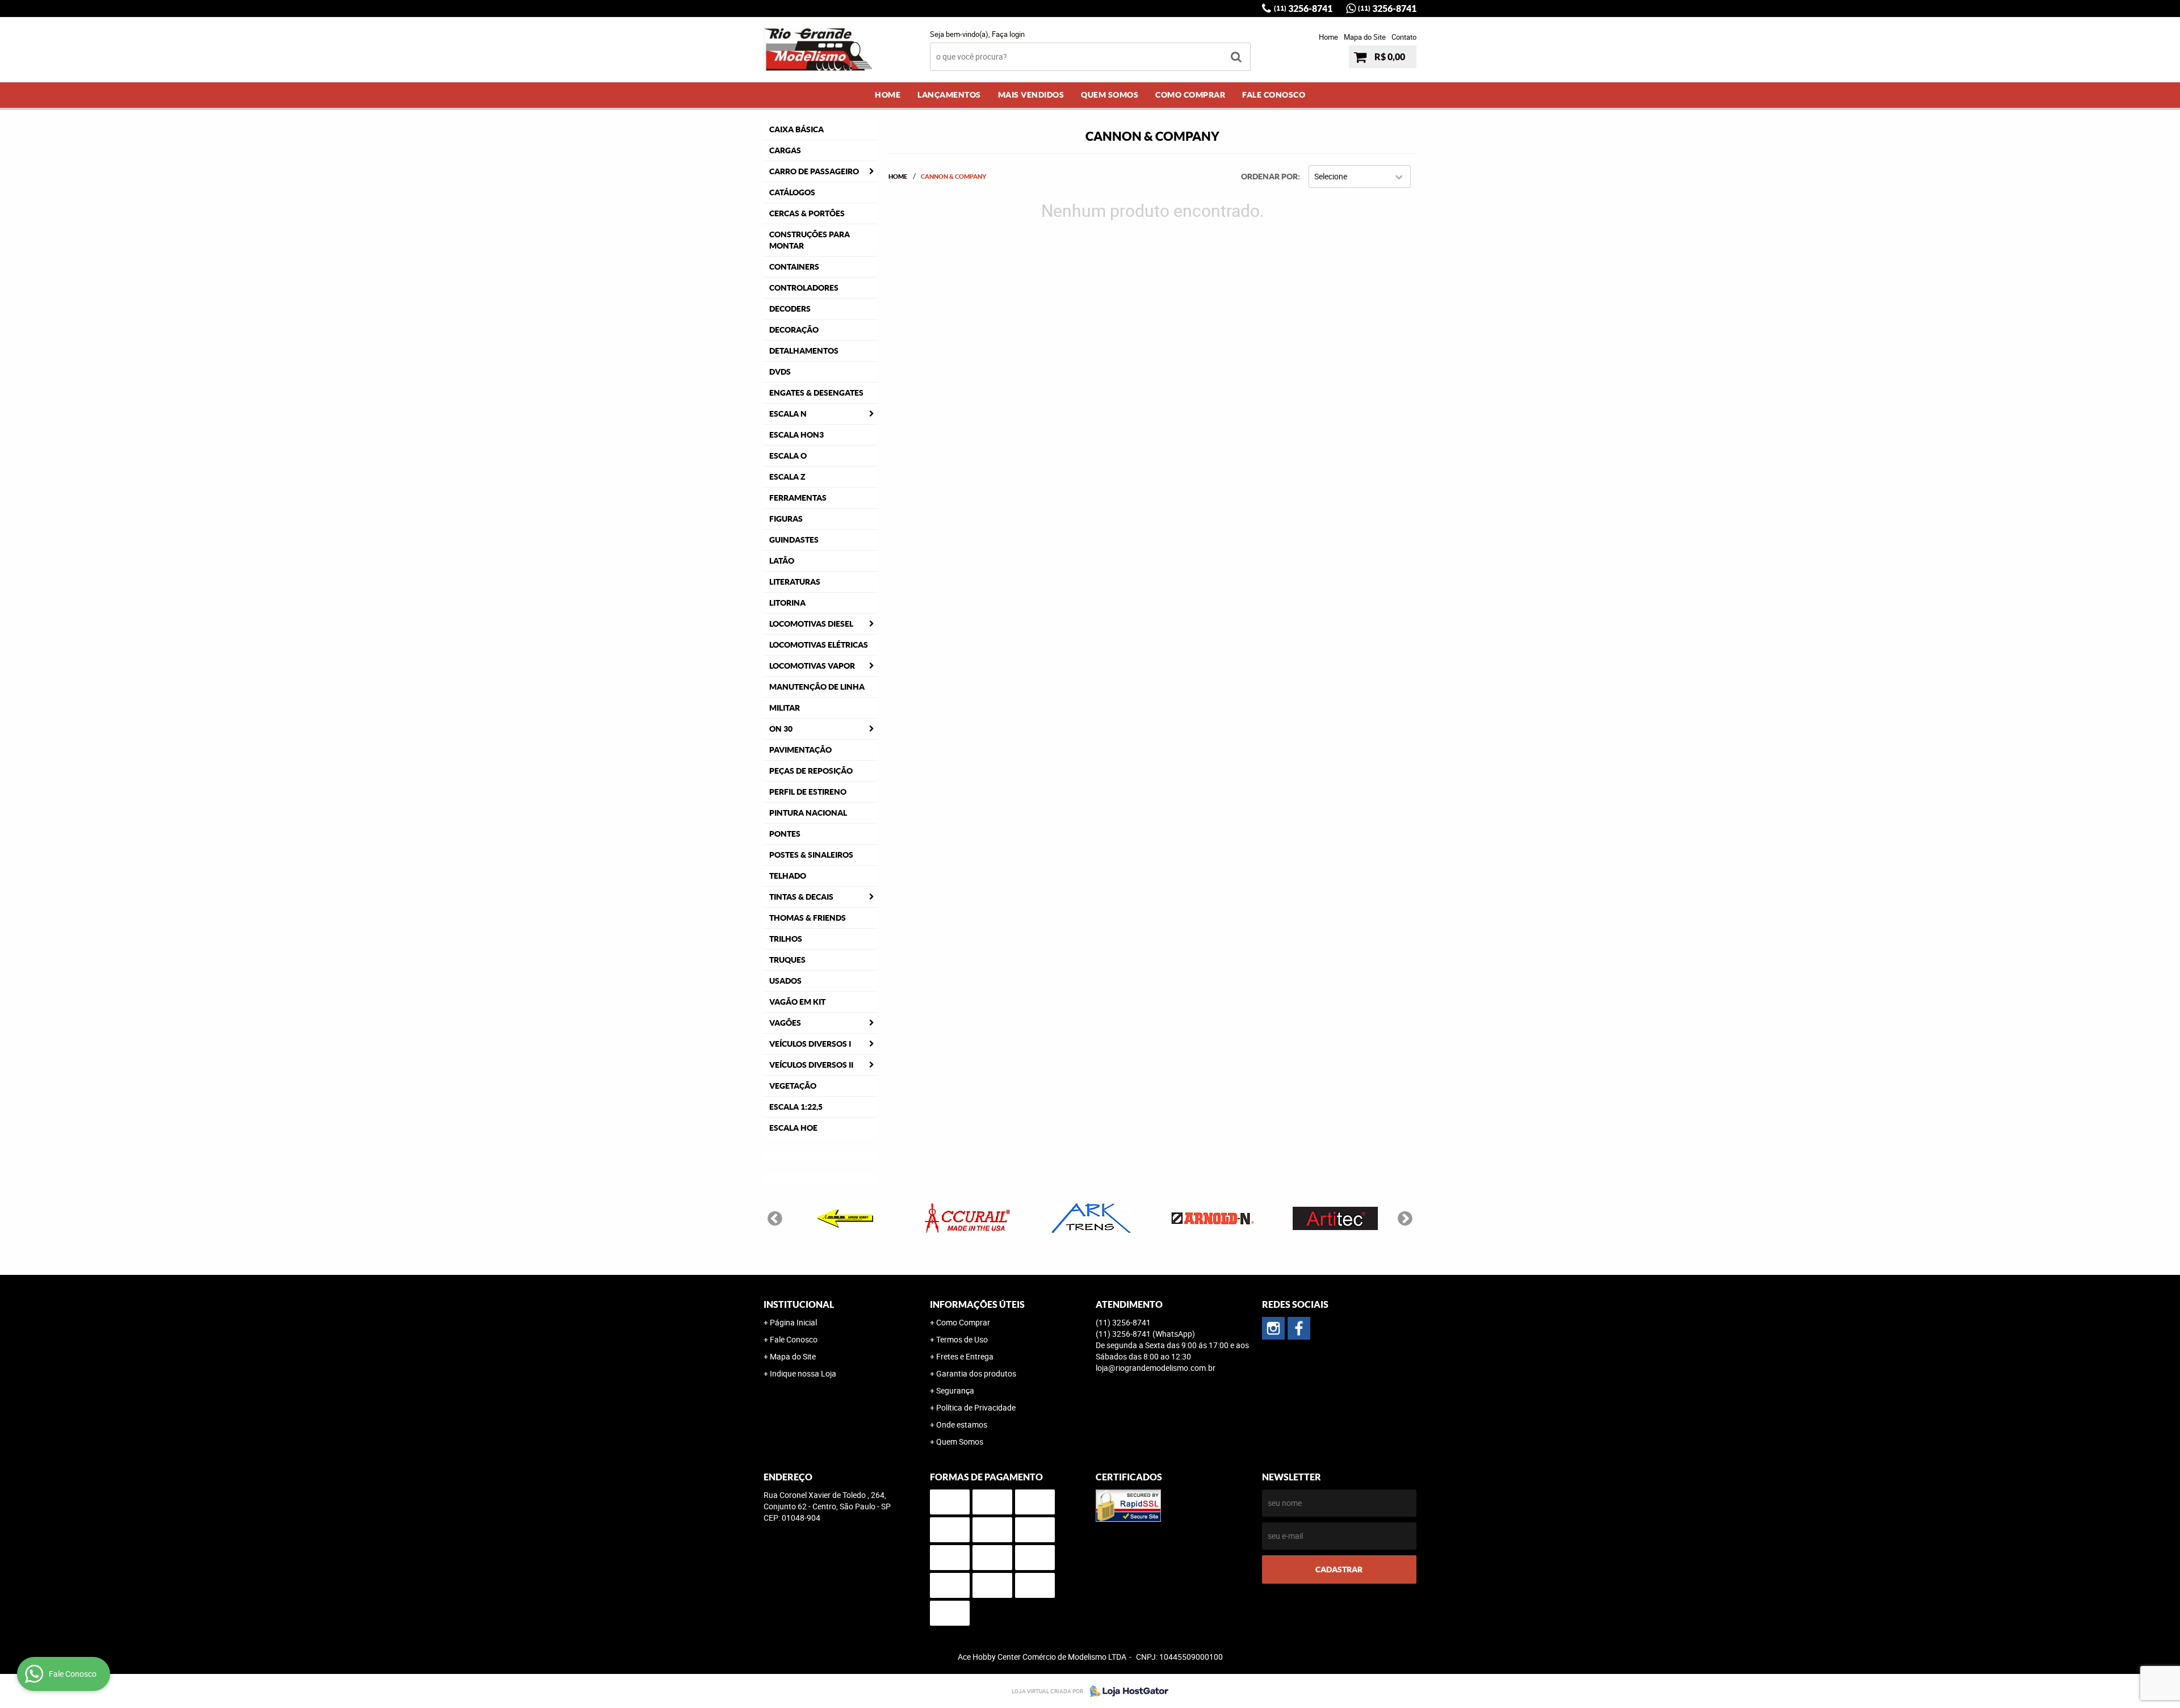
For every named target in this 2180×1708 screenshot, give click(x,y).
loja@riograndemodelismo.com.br (1156, 1368)
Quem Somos (1110, 95)
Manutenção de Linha (817, 687)
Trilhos (786, 939)
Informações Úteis (977, 1304)
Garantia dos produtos (976, 1373)
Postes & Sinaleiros (811, 855)
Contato (1404, 37)
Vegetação (793, 1086)
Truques (787, 960)
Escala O (788, 456)
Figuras (786, 519)
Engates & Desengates (816, 393)
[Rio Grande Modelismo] (1299, 1328)
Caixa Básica (796, 129)
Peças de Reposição (811, 771)
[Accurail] (967, 1218)
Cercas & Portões (807, 213)
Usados (785, 981)
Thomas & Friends (808, 918)
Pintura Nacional (808, 813)
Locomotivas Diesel (811, 624)
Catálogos (792, 192)
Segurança (955, 1390)
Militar (785, 708)
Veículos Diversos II (811, 1065)
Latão (782, 561)
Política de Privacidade (976, 1407)
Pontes (785, 834)
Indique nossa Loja (803, 1373)
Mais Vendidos (1031, 95)
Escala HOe (793, 1128)
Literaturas (795, 582)
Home (1328, 37)
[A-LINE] (845, 1218)
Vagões (785, 1023)
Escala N (788, 414)
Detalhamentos (804, 351)
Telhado (788, 876)
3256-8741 (1303, 9)
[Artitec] (1335, 1218)
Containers (794, 267)
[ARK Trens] (1090, 1218)
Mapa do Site (1365, 37)
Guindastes (794, 540)
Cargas (785, 150)
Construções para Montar (810, 240)
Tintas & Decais (801, 897)
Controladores (804, 288)
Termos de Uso (962, 1339)
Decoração (794, 330)
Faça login (1008, 34)
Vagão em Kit (797, 1002)
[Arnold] (1213, 1218)
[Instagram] (1273, 1328)
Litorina (787, 603)
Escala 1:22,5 (796, 1107)
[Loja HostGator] (1126, 1691)
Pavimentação (800, 750)
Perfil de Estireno (808, 792)
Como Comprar (1190, 95)
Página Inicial (793, 1322)
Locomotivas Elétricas (819, 645)
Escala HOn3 (796, 435)
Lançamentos (949, 95)
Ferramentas (798, 498)
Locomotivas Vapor (812, 666)
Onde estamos (962, 1424)
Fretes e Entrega (965, 1356)
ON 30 (781, 729)
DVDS (780, 372)
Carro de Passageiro (814, 171)
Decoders (790, 309)
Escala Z (787, 477)
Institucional (799, 1304)
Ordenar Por (1269, 177)
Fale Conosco (1274, 95)
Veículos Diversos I (810, 1044)
